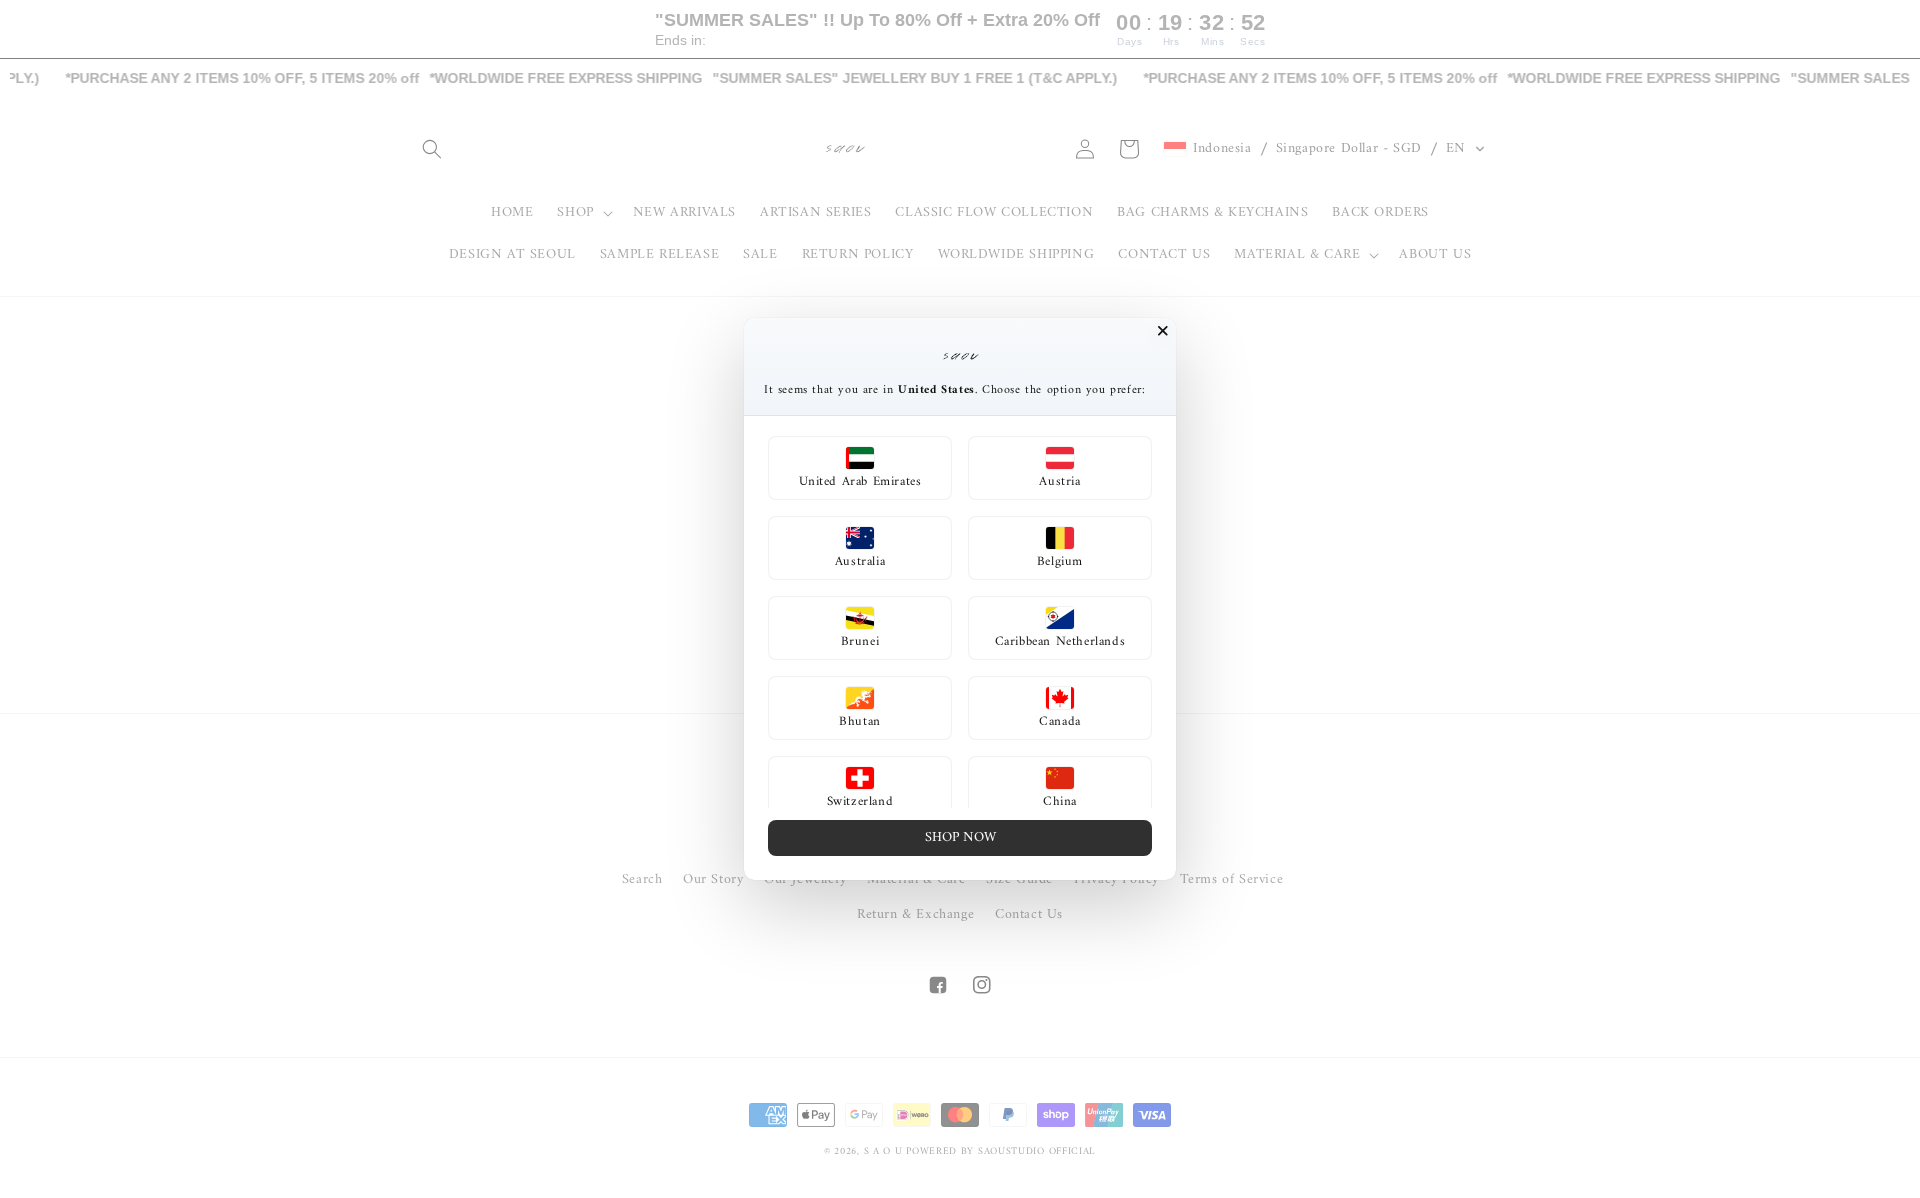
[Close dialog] (1163, 331)
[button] (860, 468)
